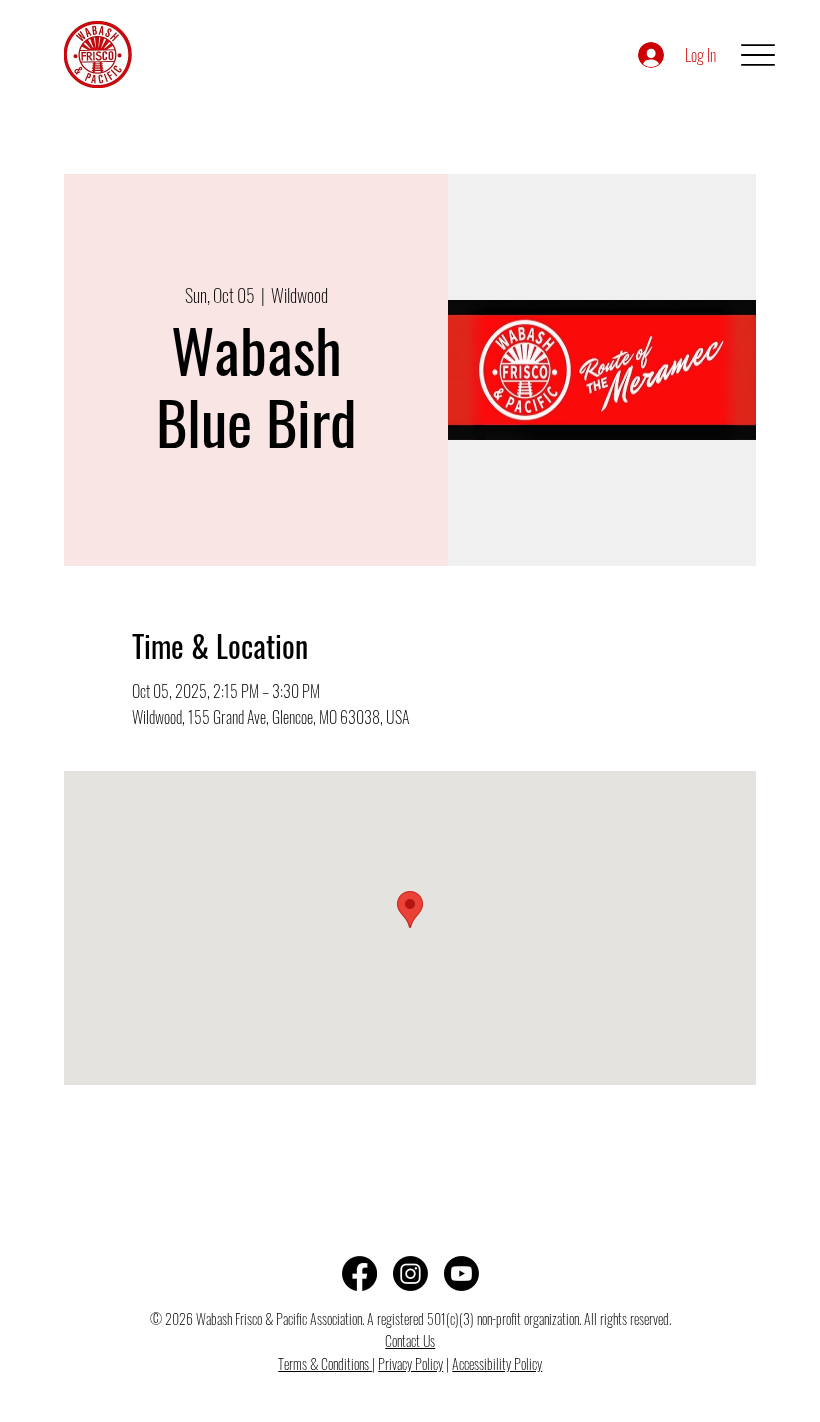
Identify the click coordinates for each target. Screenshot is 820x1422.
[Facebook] (359, 1273)
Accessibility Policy (497, 1363)
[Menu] (757, 54)
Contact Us (410, 1340)
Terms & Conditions (325, 1363)
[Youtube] (461, 1273)
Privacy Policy (410, 1363)
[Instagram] (410, 1273)
